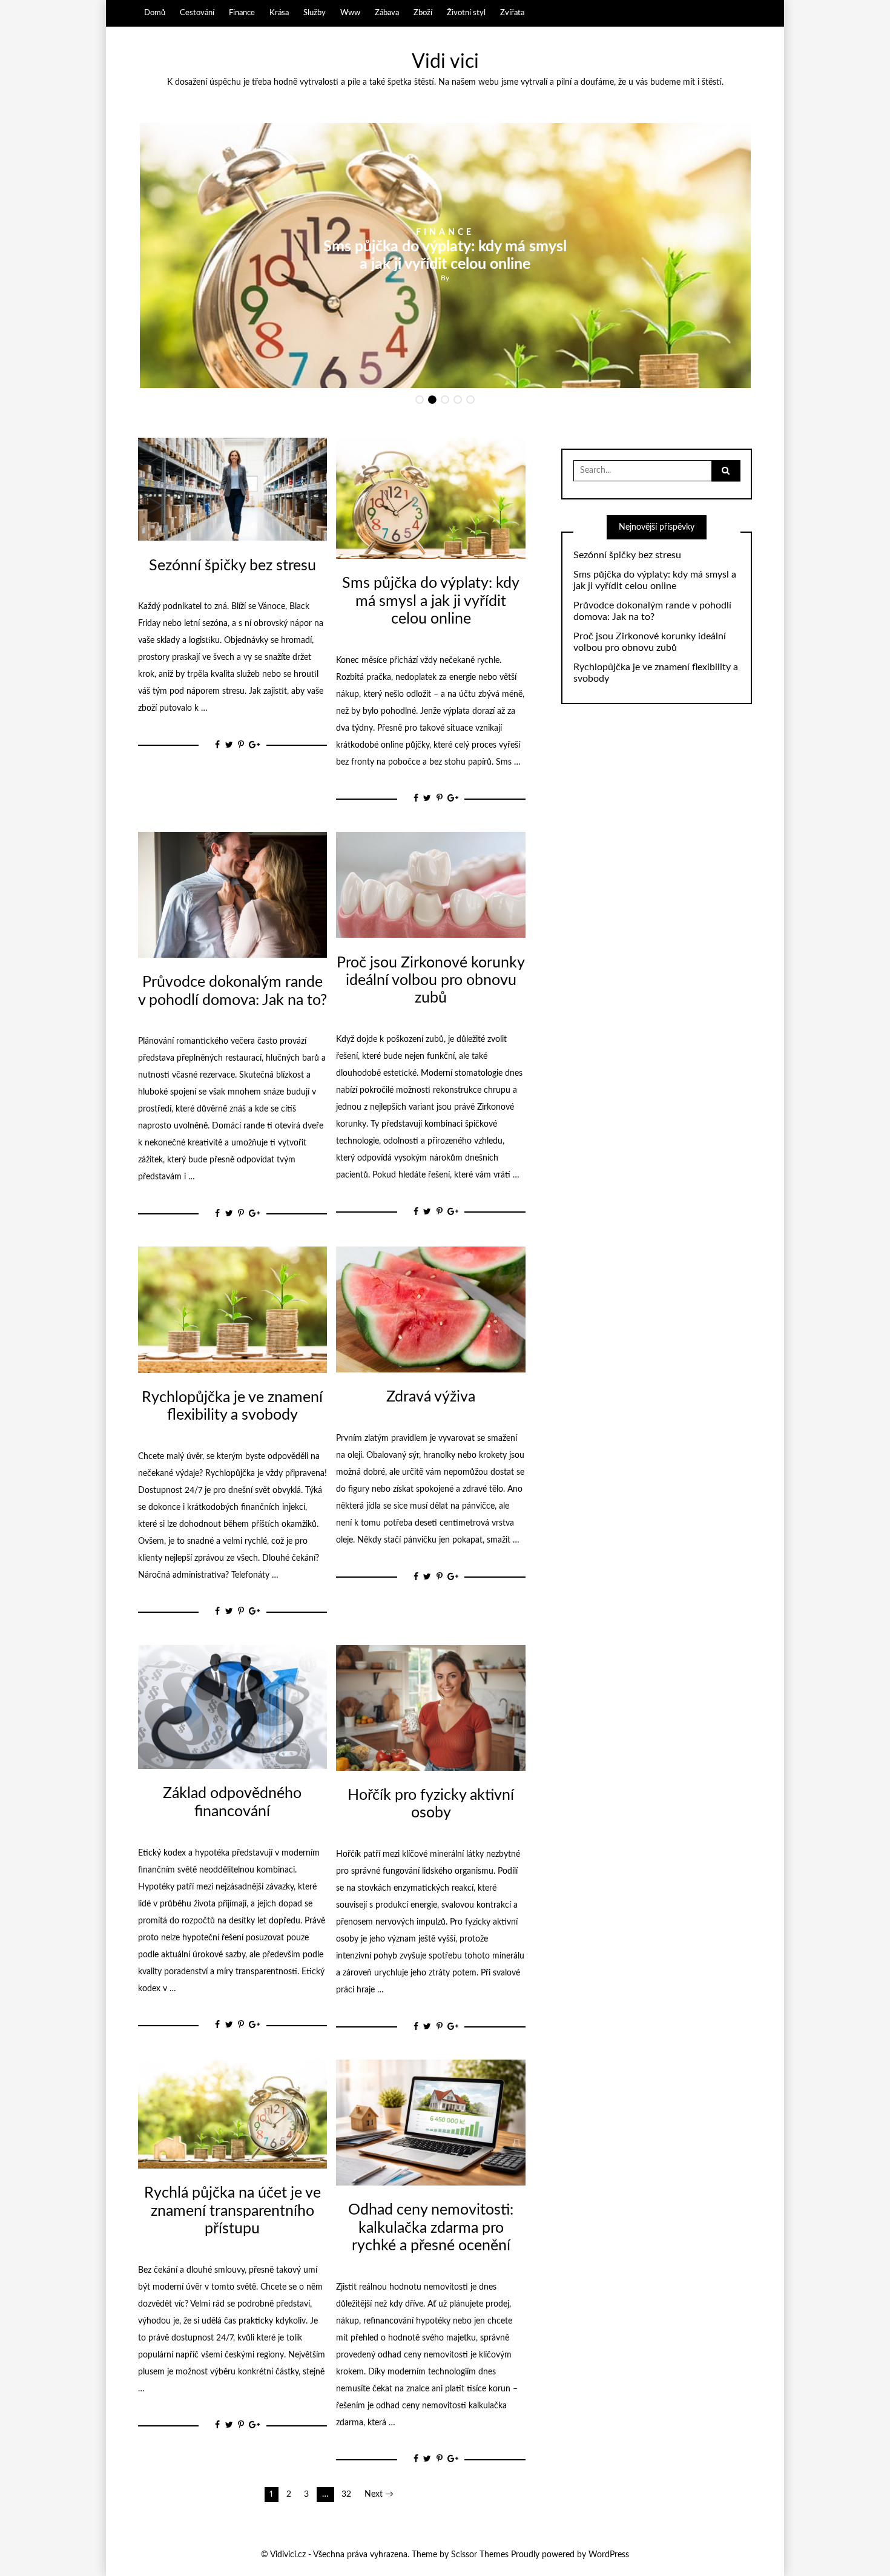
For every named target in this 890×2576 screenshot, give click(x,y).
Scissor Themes (480, 2555)
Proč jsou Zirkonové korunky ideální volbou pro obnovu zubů (431, 981)
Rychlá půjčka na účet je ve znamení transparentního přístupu (232, 2211)
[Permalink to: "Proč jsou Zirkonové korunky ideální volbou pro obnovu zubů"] (430, 884)
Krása (279, 13)
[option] (445, 255)
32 (346, 2494)
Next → (379, 2494)
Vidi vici (445, 62)
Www (350, 13)
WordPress (609, 2555)
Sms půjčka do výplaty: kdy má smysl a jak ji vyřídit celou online (431, 601)
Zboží (423, 13)
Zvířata (512, 13)
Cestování (197, 13)
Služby (315, 13)
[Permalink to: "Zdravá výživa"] (430, 1309)
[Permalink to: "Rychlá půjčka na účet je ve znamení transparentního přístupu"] (232, 2113)
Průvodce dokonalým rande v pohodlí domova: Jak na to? (652, 611)
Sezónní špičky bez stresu (232, 566)
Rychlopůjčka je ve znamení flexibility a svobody (656, 673)
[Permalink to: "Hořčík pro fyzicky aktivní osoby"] (430, 1707)
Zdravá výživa (431, 1397)
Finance (242, 13)
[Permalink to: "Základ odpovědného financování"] (232, 1707)
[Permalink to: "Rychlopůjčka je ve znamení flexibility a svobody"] (232, 1309)
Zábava (387, 13)
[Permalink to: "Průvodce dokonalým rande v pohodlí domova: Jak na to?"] (232, 894)
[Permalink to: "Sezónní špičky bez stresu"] (232, 489)
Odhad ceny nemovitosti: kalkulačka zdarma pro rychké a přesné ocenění (431, 2228)
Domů (155, 13)
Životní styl (466, 13)
